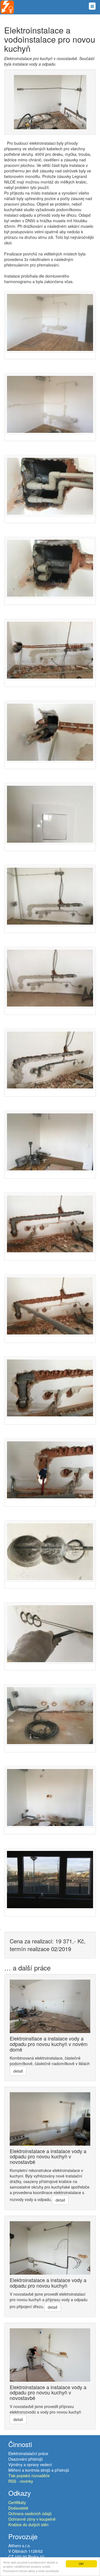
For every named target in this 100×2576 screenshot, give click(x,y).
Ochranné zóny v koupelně (32, 2519)
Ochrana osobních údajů (30, 2513)
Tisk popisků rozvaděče (29, 2476)
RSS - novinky (21, 2481)
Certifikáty (17, 2502)
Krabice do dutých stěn (28, 2525)
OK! (81, 2564)
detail (18, 2071)
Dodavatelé (18, 2508)
